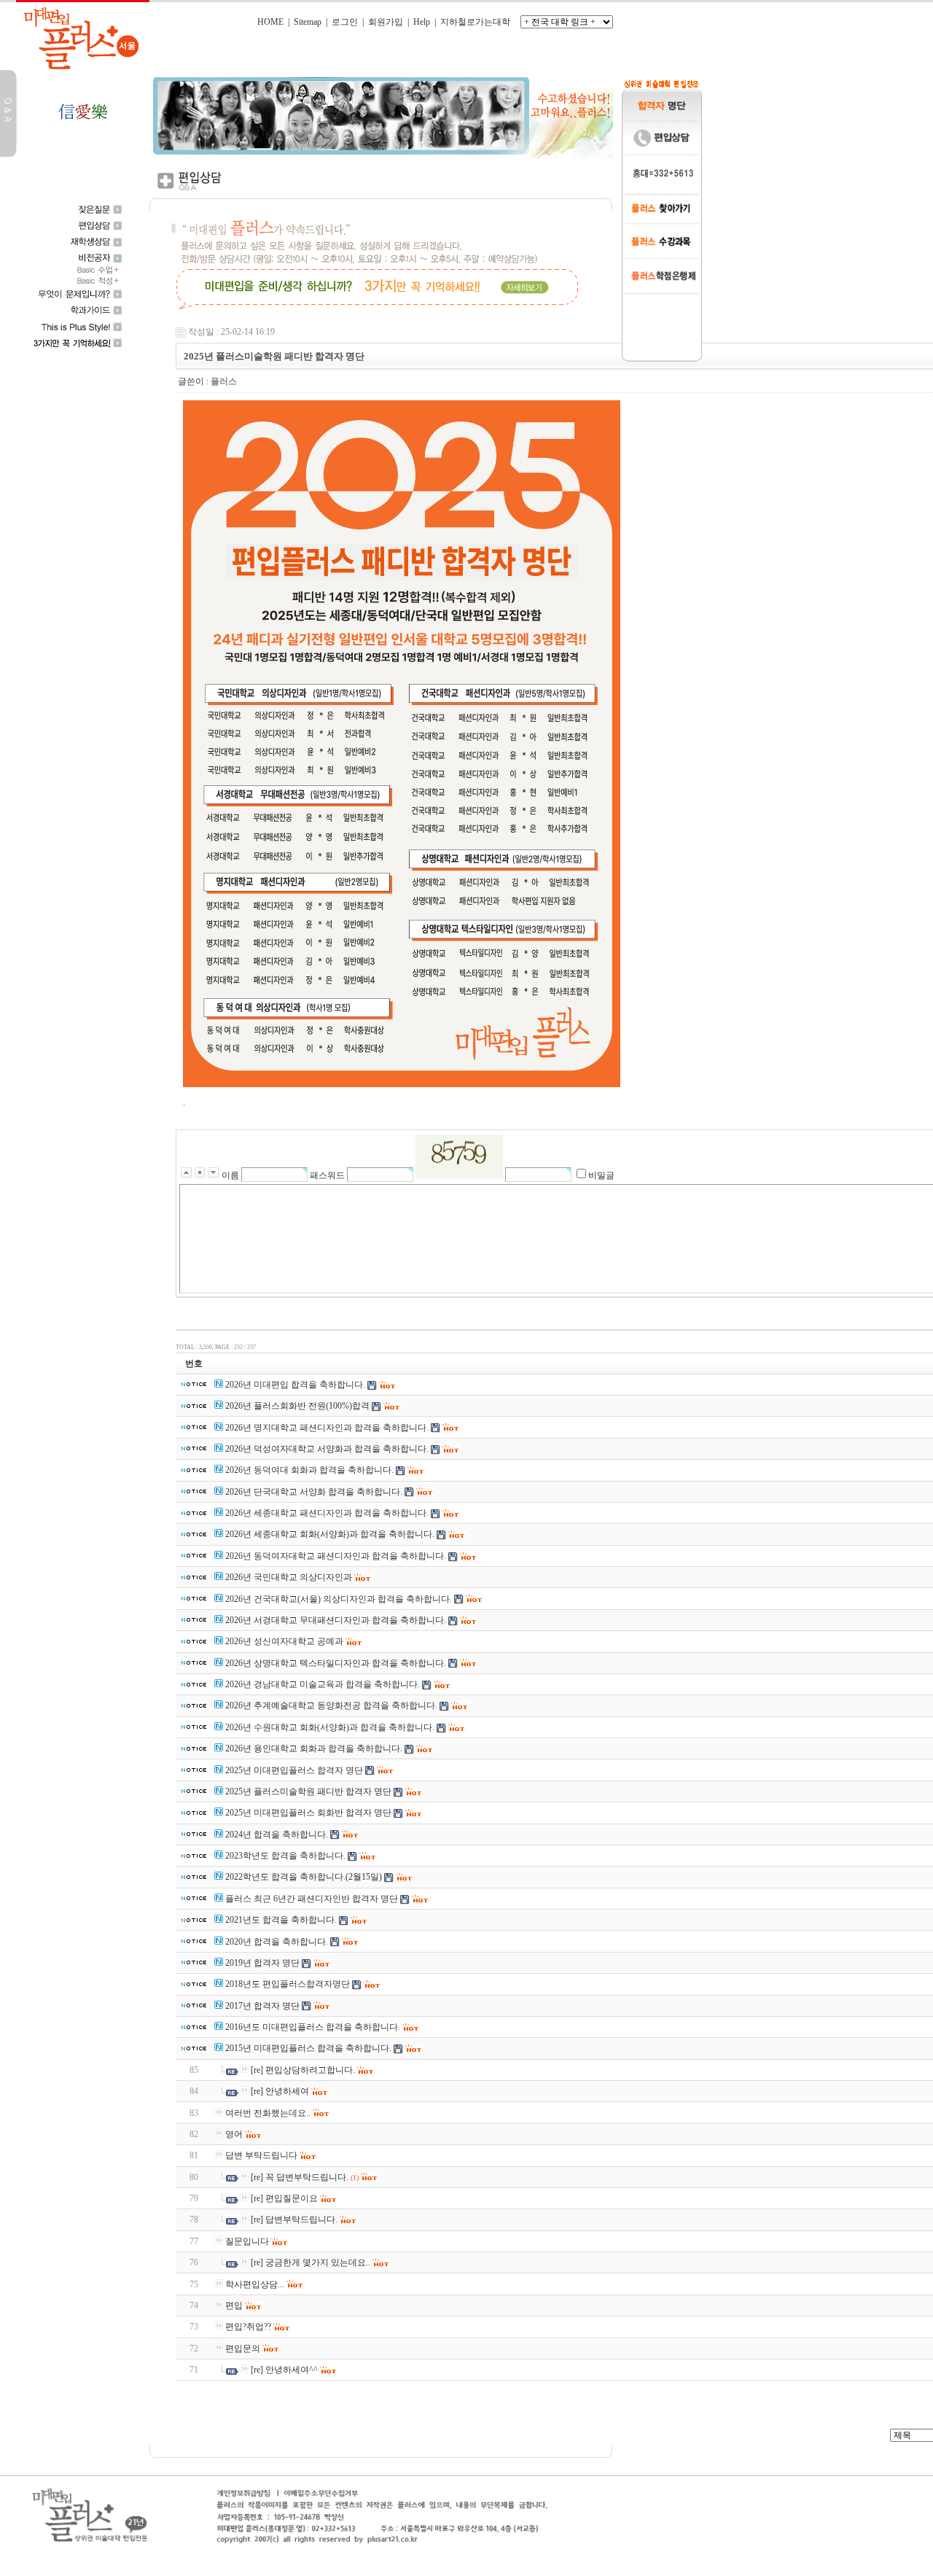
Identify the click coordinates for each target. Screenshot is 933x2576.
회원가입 (386, 22)
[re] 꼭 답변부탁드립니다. (300, 2177)
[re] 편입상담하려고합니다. (303, 2070)
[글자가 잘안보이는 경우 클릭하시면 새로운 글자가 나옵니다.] (459, 1156)
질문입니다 (247, 2241)
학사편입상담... (255, 2284)
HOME (270, 22)
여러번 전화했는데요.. (268, 2113)
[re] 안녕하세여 (280, 2091)
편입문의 (243, 2349)
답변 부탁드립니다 (261, 2155)
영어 (234, 2134)
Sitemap (308, 22)
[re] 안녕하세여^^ (284, 2370)
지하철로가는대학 (475, 22)
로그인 (345, 22)
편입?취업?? (248, 2327)
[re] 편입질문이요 (284, 2198)
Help (422, 22)
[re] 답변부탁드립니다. (294, 2219)
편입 (234, 2305)
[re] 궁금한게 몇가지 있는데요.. (311, 2262)
